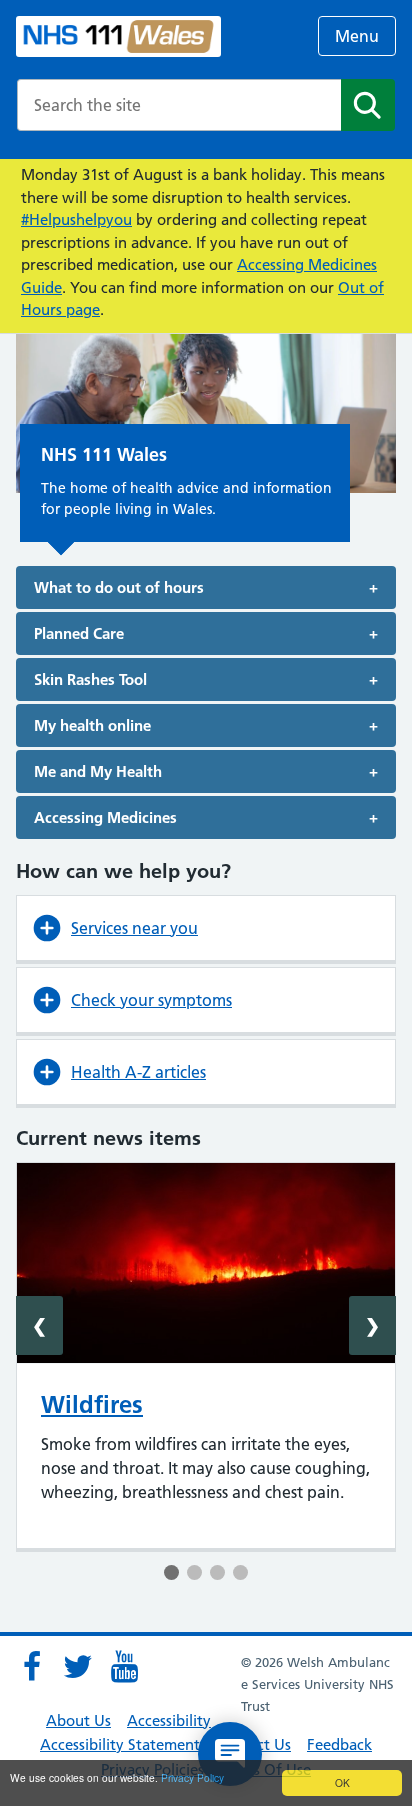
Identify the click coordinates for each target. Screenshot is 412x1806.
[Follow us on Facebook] (32, 1667)
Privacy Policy (192, 1777)
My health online (92, 725)
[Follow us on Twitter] (78, 1667)
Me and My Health (98, 771)
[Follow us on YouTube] (124, 1667)
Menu (357, 36)
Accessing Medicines (105, 817)
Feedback (339, 1744)
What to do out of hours (119, 587)
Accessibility (169, 1720)
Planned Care (79, 633)
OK (342, 1782)
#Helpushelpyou (76, 219)
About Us (78, 1720)
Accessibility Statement (120, 1744)
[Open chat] (230, 1754)
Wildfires (92, 1404)
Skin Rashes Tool (90, 679)
